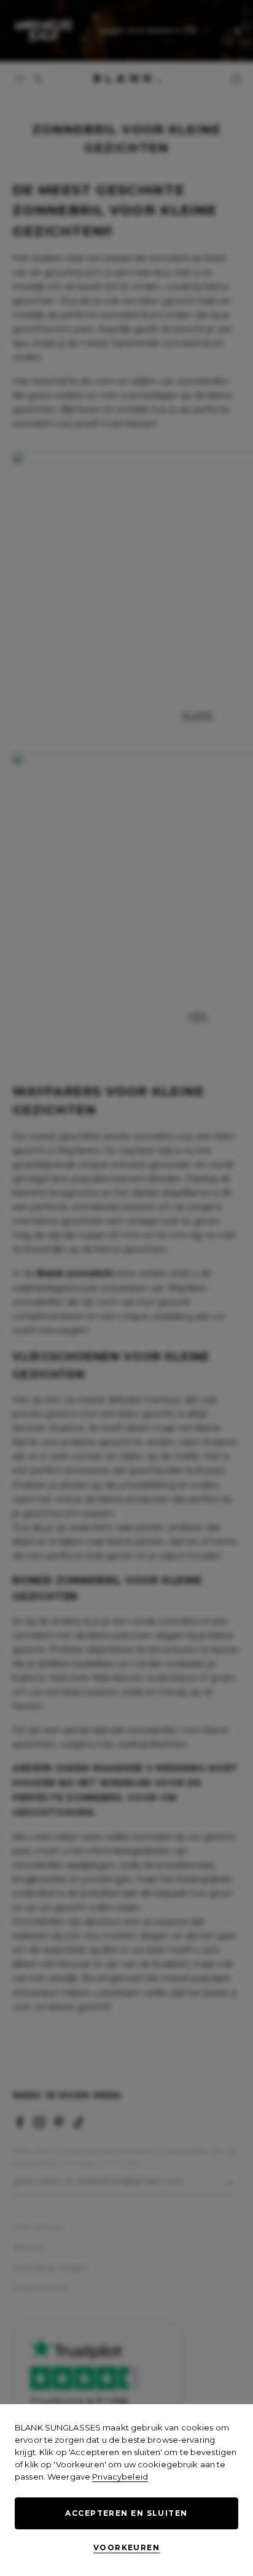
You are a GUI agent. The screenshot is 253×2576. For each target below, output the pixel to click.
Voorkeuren (126, 2547)
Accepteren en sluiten (126, 2513)
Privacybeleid (120, 2477)
